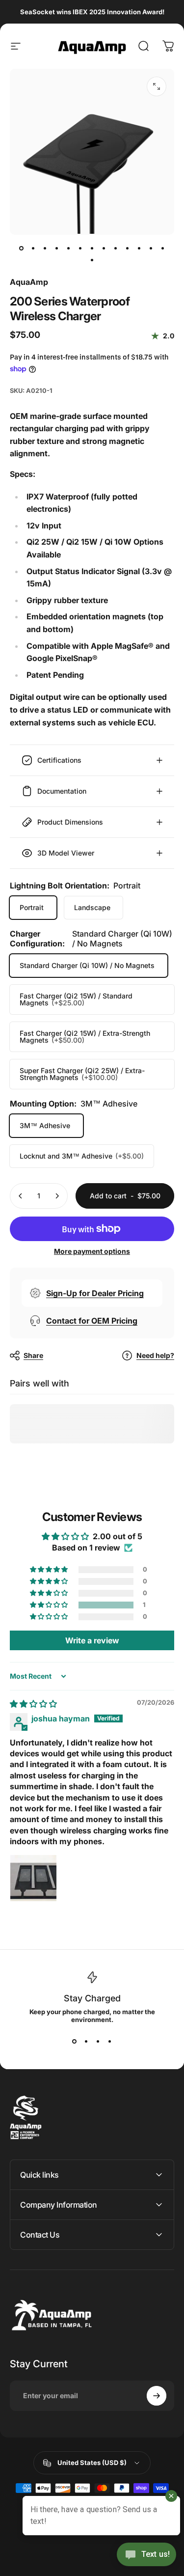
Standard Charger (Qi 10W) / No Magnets (87, 965)
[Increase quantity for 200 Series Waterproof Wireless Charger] (57, 1196)
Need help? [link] (155, 1355)
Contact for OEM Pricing (92, 1321)
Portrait (32, 907)
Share (33, 1355)
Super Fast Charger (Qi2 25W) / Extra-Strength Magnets (82, 1074)
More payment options (92, 1251)
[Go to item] (22, 249)
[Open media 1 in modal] (157, 86)
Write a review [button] (92, 1640)
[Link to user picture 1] (33, 1878)
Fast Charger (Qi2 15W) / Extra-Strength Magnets (85, 1037)
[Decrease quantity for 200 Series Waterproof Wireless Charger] (21, 1196)
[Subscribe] (157, 2396)
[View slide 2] (86, 2041)
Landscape (92, 907)
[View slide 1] (75, 2041)
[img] (33, 1704)
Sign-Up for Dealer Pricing (95, 1293)
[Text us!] (146, 2555)
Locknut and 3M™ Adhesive (82, 1156)
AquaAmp (29, 282)
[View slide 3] (98, 2041)
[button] (50, 1605)
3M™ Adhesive (45, 1125)
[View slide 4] (110, 2041)
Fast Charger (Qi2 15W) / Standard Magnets (76, 999)
